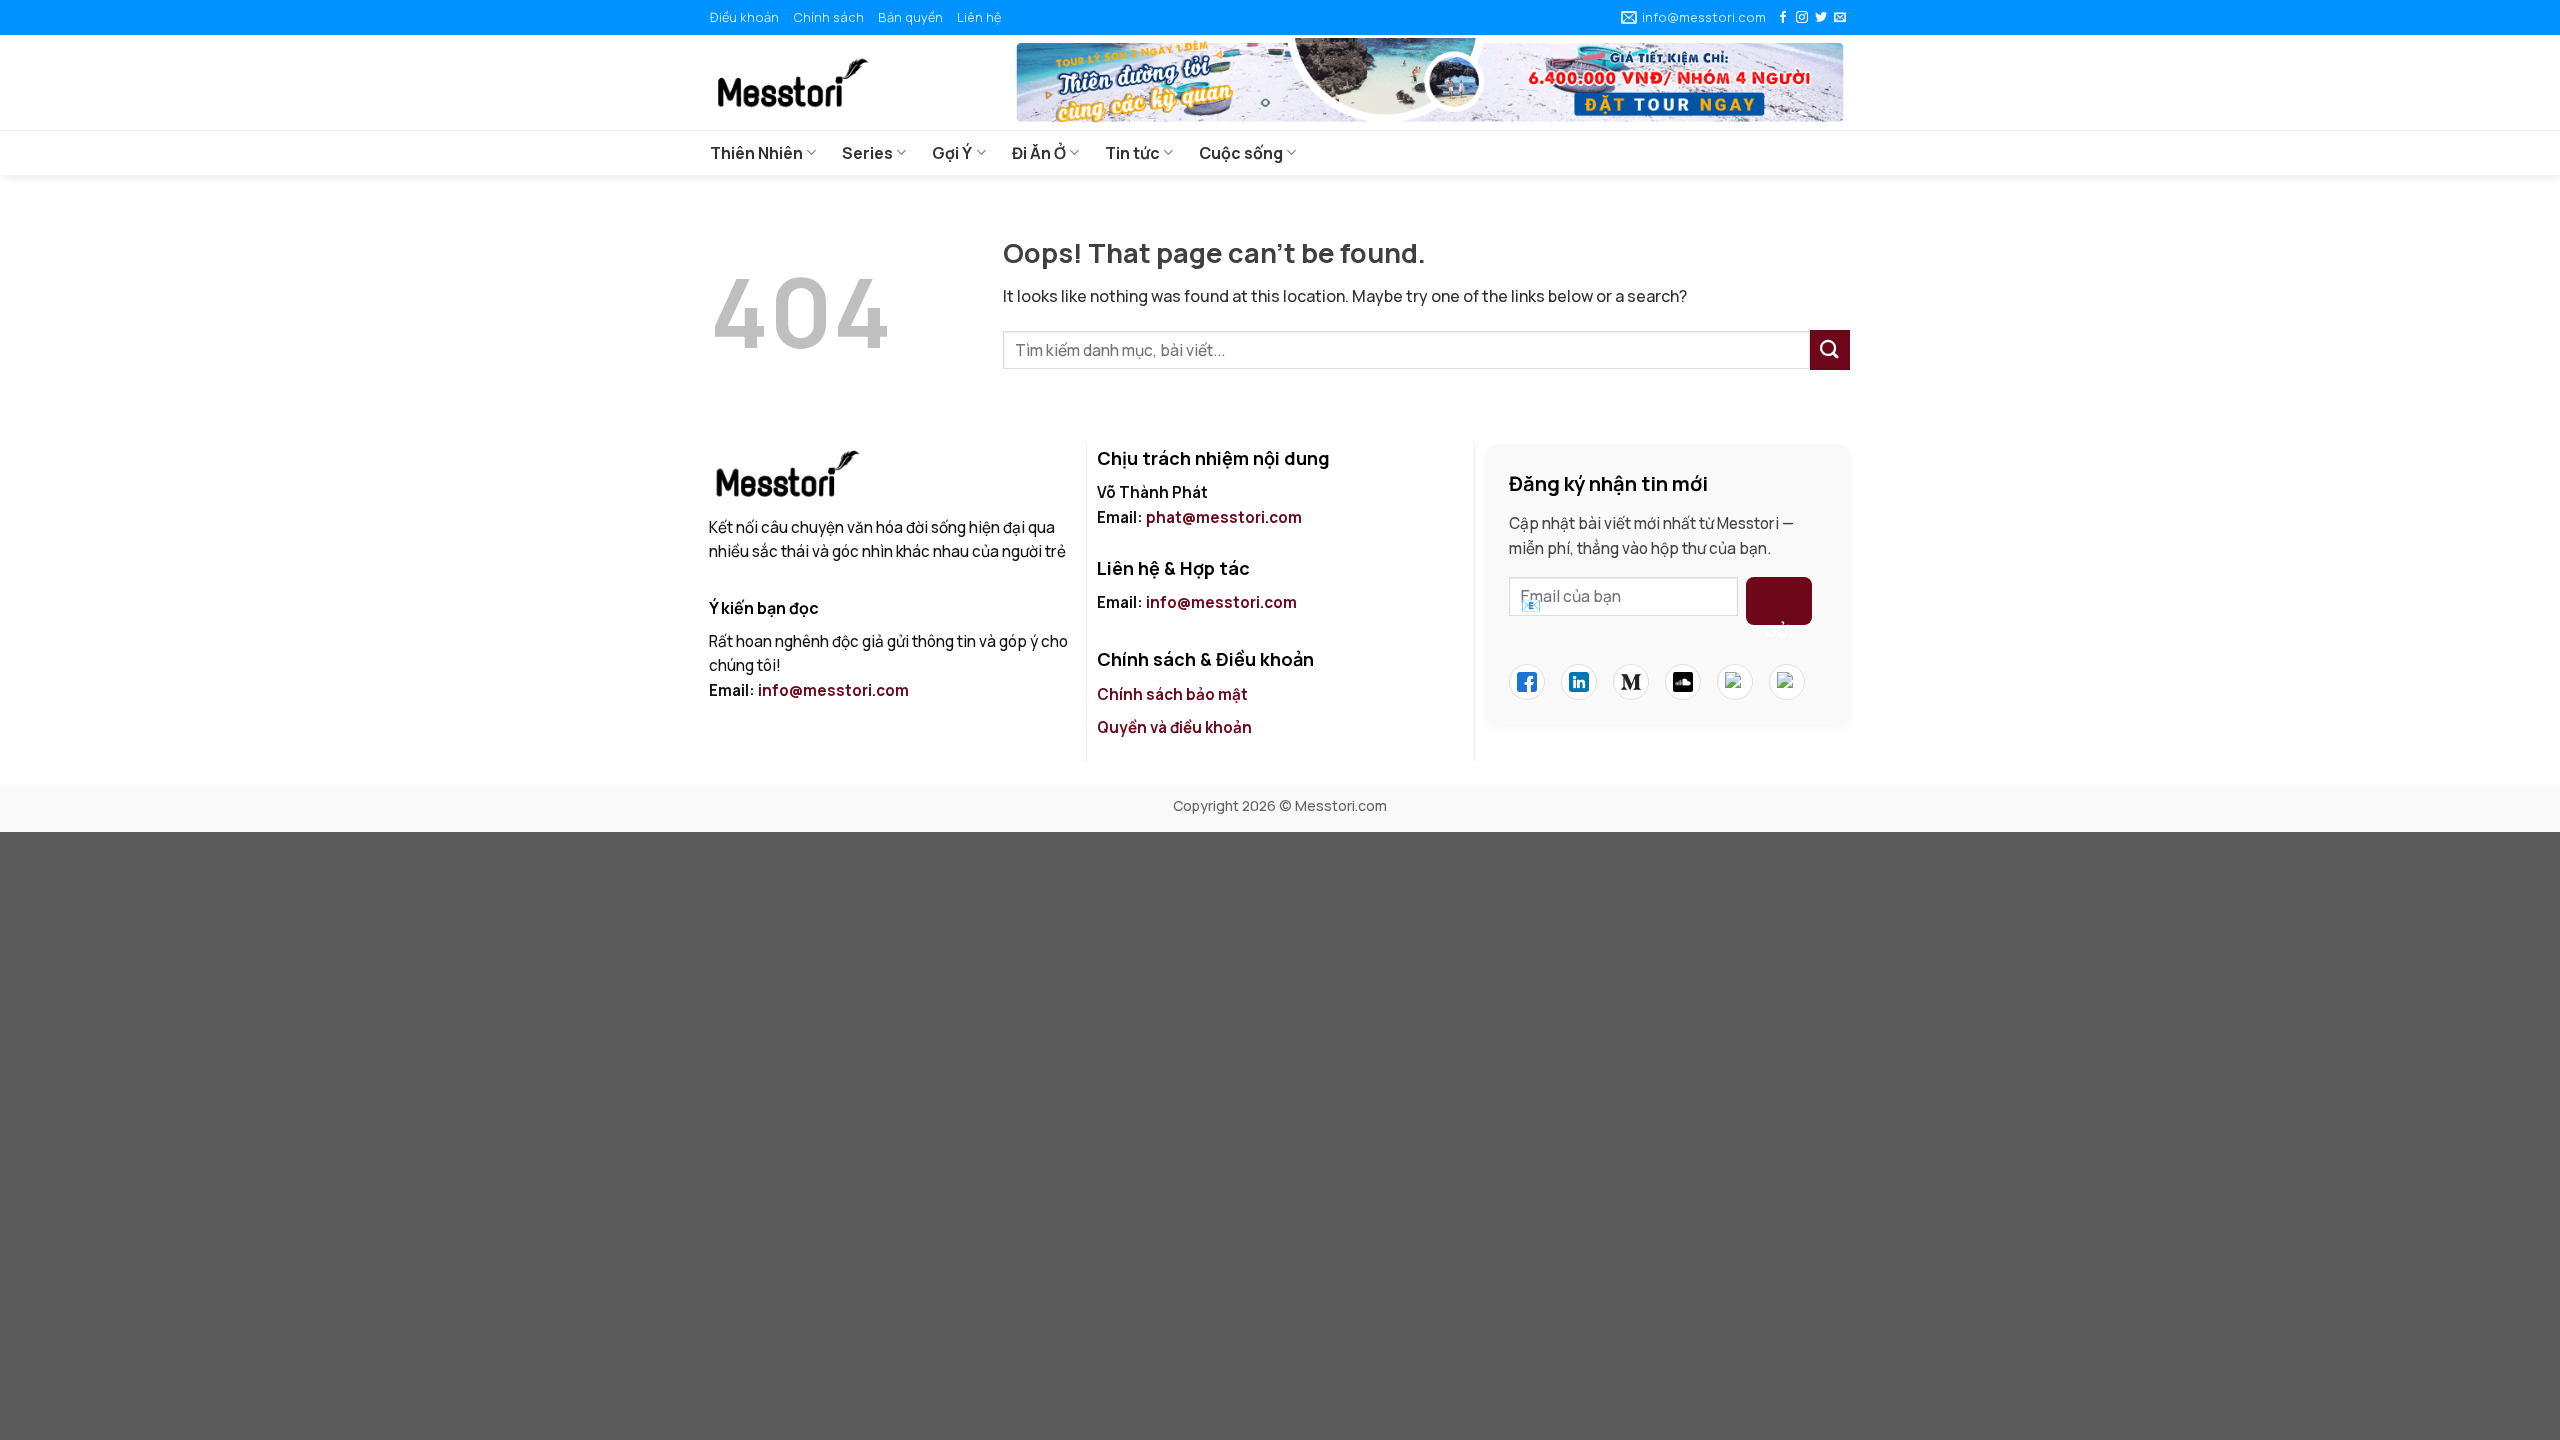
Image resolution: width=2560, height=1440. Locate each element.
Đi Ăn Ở (1039, 153)
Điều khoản (744, 17)
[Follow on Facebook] (1783, 18)
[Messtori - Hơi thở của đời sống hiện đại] (845, 82)
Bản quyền (910, 17)
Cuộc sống (1241, 153)
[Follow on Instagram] (1802, 18)
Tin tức (1132, 153)
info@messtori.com (833, 690)
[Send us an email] (1840, 18)
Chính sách (828, 17)
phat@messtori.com (1224, 517)
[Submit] (1830, 349)
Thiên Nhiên (756, 153)
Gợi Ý (952, 153)
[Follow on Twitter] (1821, 18)
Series (867, 153)
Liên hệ (979, 17)
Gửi (1779, 623)
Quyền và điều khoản (1176, 727)
